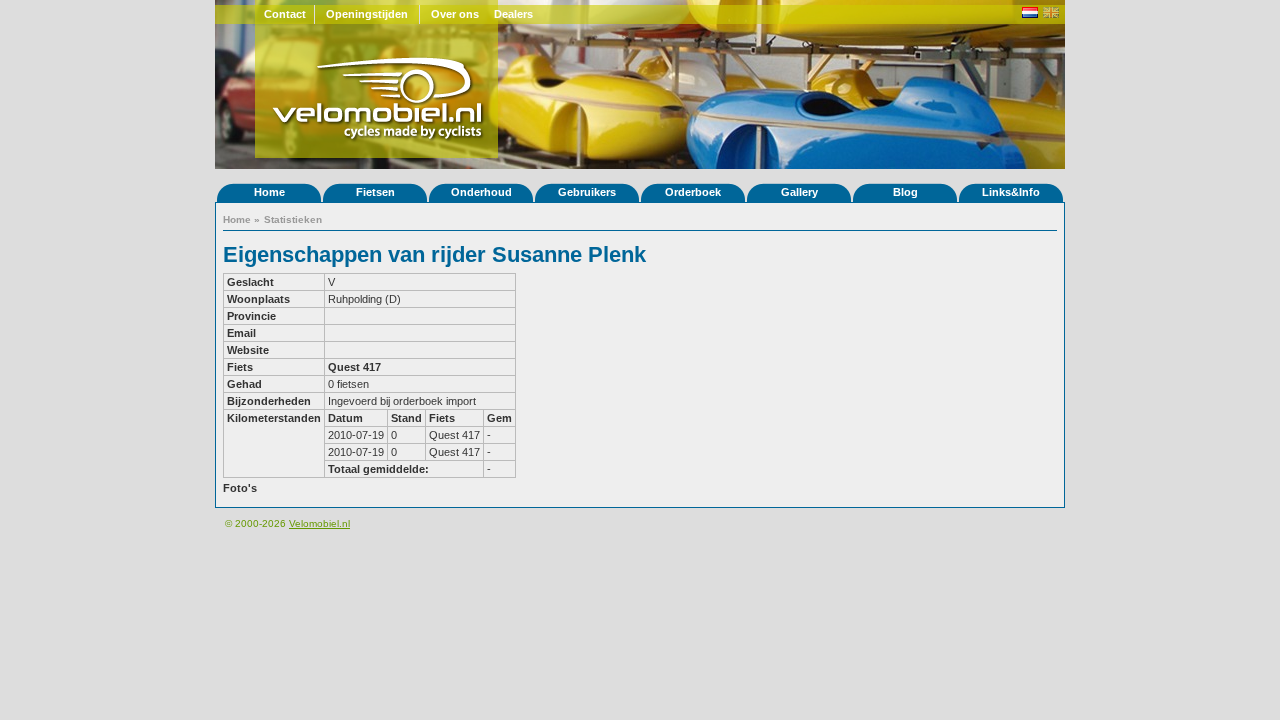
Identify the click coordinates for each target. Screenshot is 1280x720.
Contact (285, 14)
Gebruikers (587, 192)
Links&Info (1011, 192)
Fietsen (375, 192)
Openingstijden (367, 14)
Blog (905, 192)
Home (269, 192)
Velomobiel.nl (319, 523)
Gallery (799, 192)
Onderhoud (481, 192)
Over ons (455, 14)
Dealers (513, 14)
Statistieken (293, 219)
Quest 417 (354, 367)
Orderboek (693, 192)
